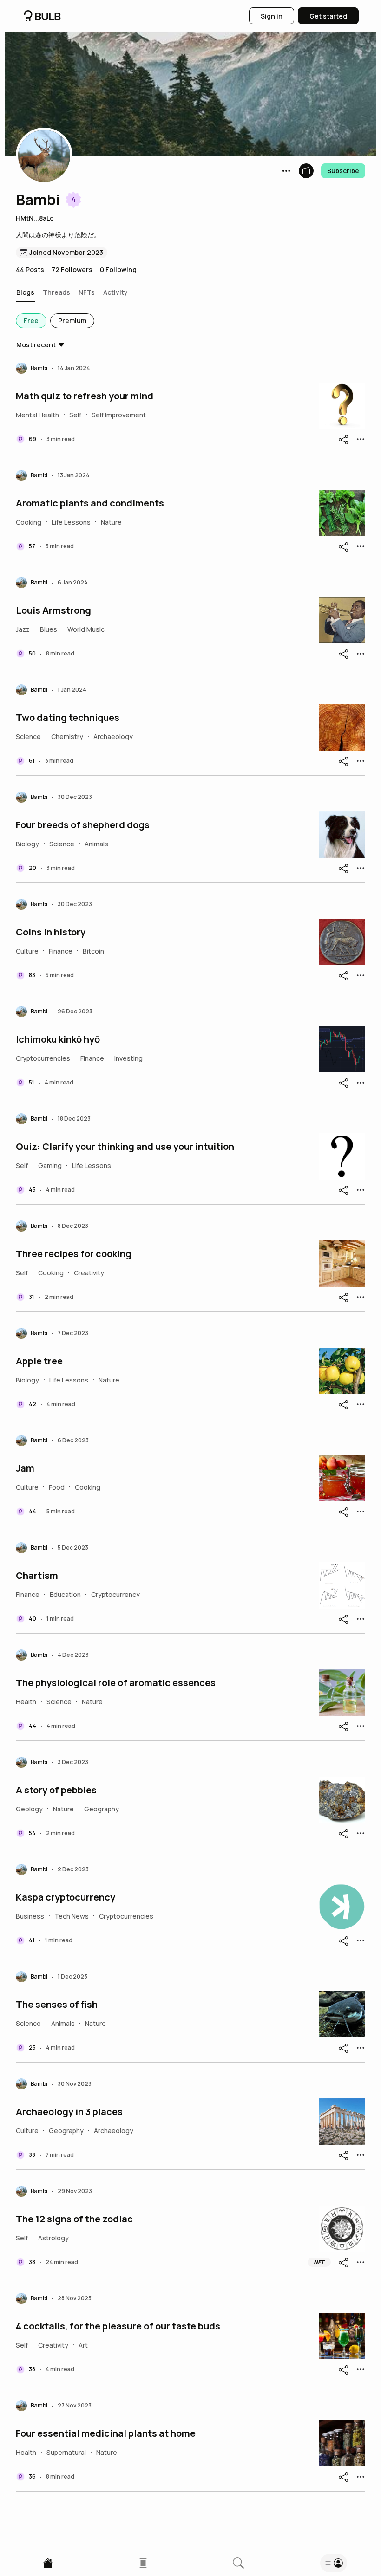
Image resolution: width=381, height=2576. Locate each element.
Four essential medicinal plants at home (106, 2433)
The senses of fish (57, 2005)
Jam (25, 1468)
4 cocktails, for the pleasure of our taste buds (118, 2326)
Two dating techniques (68, 718)
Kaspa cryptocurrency (66, 1897)
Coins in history (51, 932)
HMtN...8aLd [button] (35, 218)
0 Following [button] (118, 269)
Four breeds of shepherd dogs (83, 825)
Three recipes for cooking (74, 1254)
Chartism (37, 1576)
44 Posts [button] (30, 269)
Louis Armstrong (53, 610)
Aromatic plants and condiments (90, 503)
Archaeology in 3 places (69, 2112)
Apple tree (39, 1361)
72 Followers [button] (72, 269)
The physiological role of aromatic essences (116, 1683)
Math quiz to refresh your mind (85, 396)
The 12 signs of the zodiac (74, 2219)
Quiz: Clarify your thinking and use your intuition (125, 1147)
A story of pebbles (56, 1790)
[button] (44, 156)
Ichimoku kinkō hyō (58, 1039)
